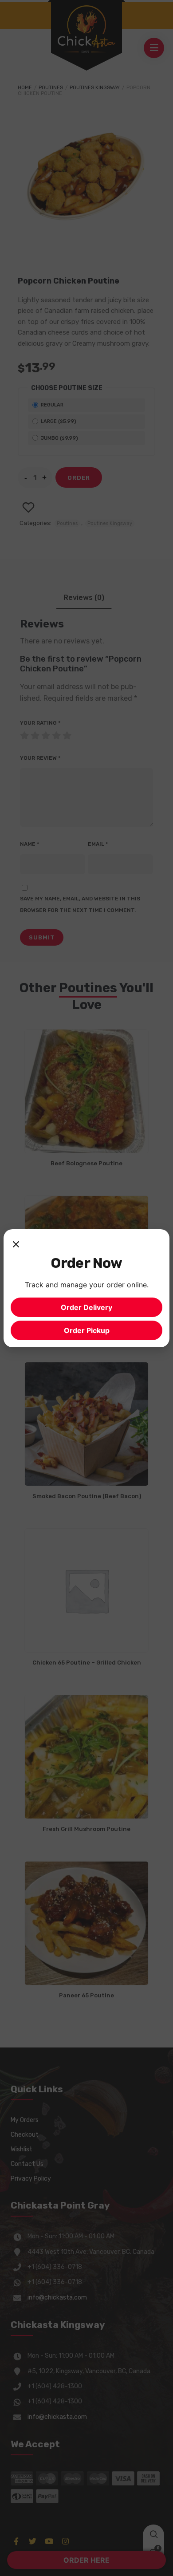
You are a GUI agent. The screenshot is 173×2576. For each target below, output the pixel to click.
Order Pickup (87, 1330)
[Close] (16, 1245)
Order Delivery (86, 1307)
